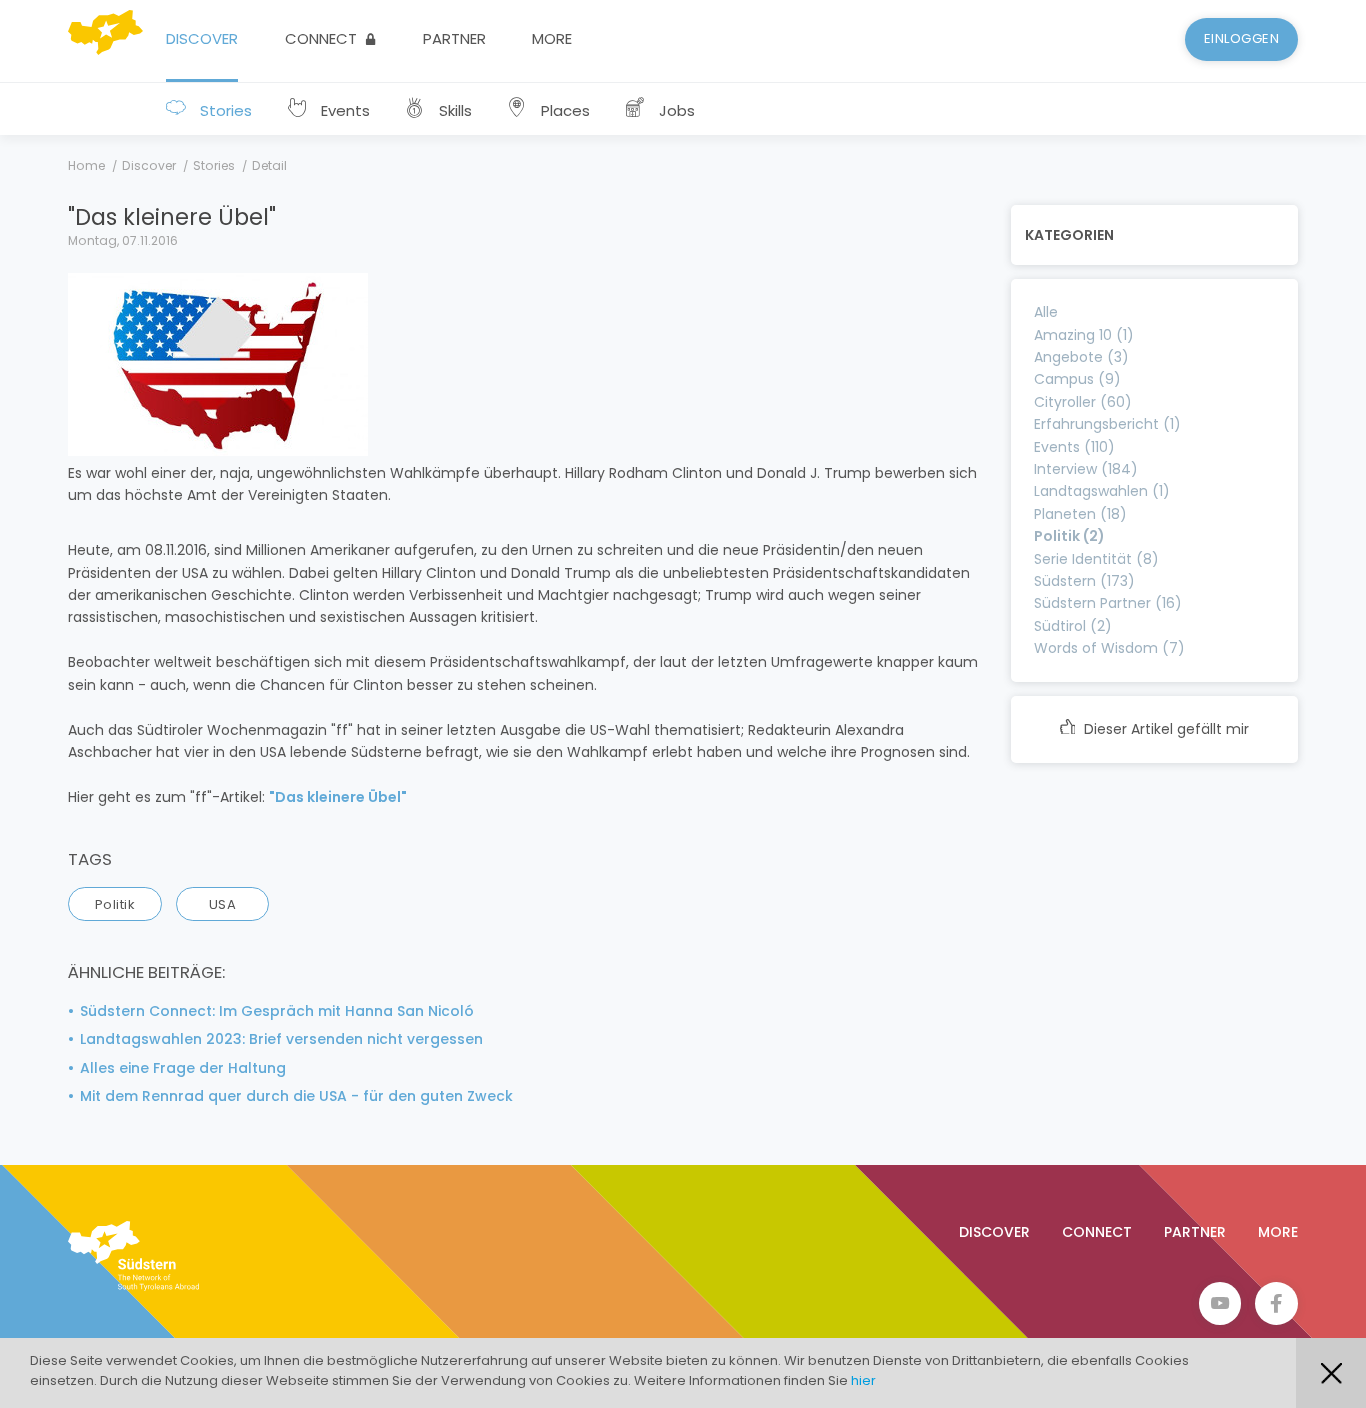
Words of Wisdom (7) (1109, 648)
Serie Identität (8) (1096, 559)
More (552, 38)
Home (86, 165)
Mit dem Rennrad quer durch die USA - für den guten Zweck (296, 1096)
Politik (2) (1069, 536)
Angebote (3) (1081, 357)
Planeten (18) (1080, 514)
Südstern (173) (1084, 581)
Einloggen (1242, 38)
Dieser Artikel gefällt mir (1164, 729)
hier (863, 1380)
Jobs (675, 110)
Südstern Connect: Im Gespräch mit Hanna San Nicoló (277, 1011)
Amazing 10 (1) (1084, 335)
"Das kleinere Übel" (338, 797)
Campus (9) (1077, 379)
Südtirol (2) (1073, 626)
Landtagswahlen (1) (1102, 491)
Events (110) (1074, 447)
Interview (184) (1086, 469)
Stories (224, 110)
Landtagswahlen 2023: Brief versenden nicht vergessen (281, 1039)
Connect (323, 38)
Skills (453, 110)
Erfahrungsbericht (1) (1107, 424)
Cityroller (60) (1083, 402)
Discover (202, 38)
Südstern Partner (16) (1108, 603)
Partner (454, 38)
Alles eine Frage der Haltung (183, 1068)
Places (563, 110)
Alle (1046, 312)
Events (343, 110)
